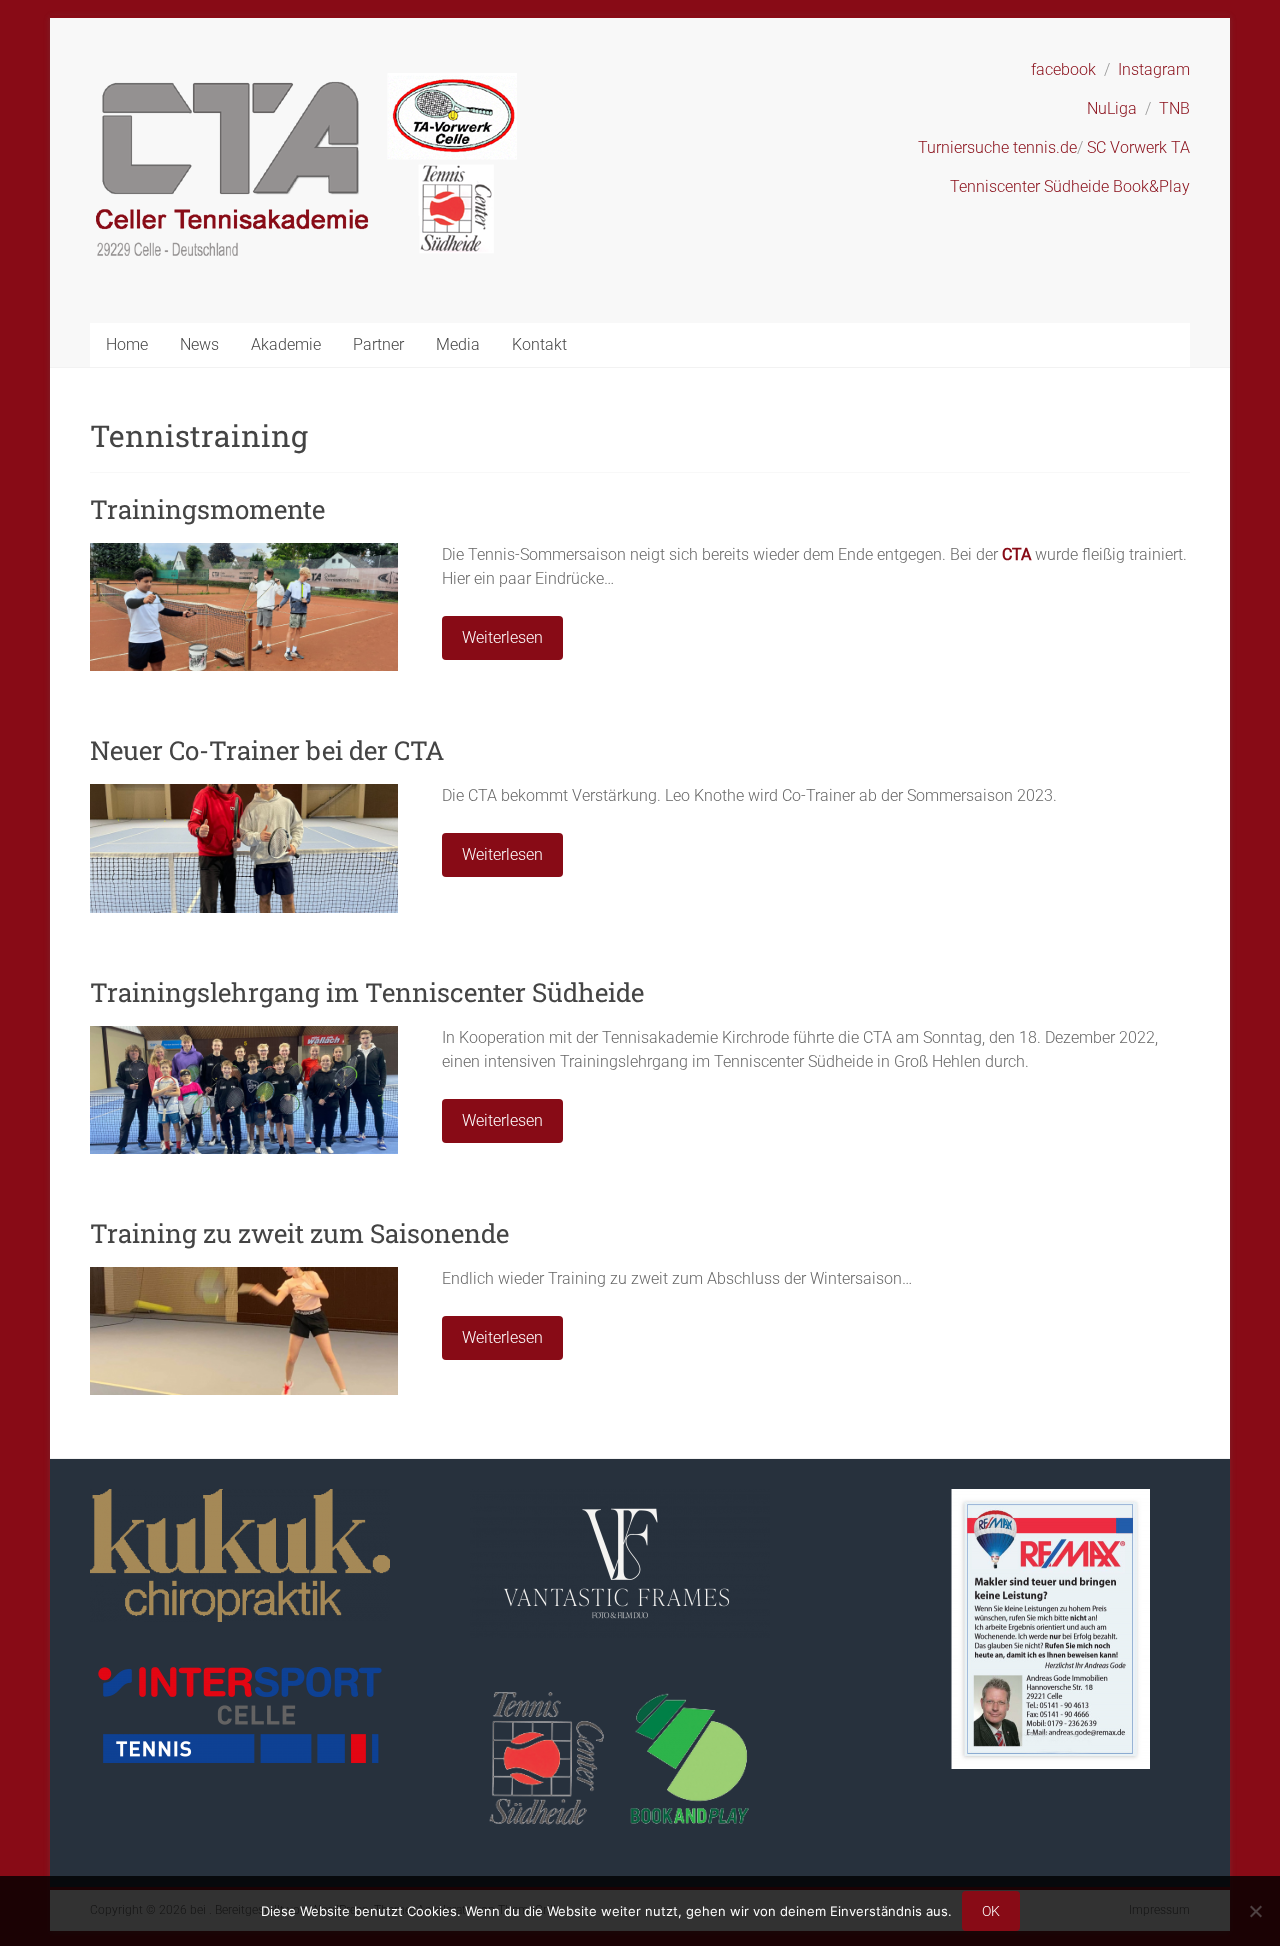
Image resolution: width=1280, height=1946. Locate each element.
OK (991, 1911)
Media (458, 344)
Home (127, 344)
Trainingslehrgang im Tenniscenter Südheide (367, 992)
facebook (1063, 69)
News (199, 344)
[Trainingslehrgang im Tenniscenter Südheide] (244, 1035)
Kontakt (539, 344)
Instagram (1154, 69)
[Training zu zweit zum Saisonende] (244, 1276)
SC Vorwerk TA (1138, 147)
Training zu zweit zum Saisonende (299, 1233)
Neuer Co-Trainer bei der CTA (267, 750)
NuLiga (1112, 108)
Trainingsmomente (207, 509)
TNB (1174, 108)
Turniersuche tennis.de (997, 147)
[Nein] (1255, 1911)
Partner (378, 344)
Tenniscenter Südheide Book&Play (1070, 186)
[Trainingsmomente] (244, 552)
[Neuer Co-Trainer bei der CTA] (244, 793)
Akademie (286, 344)
